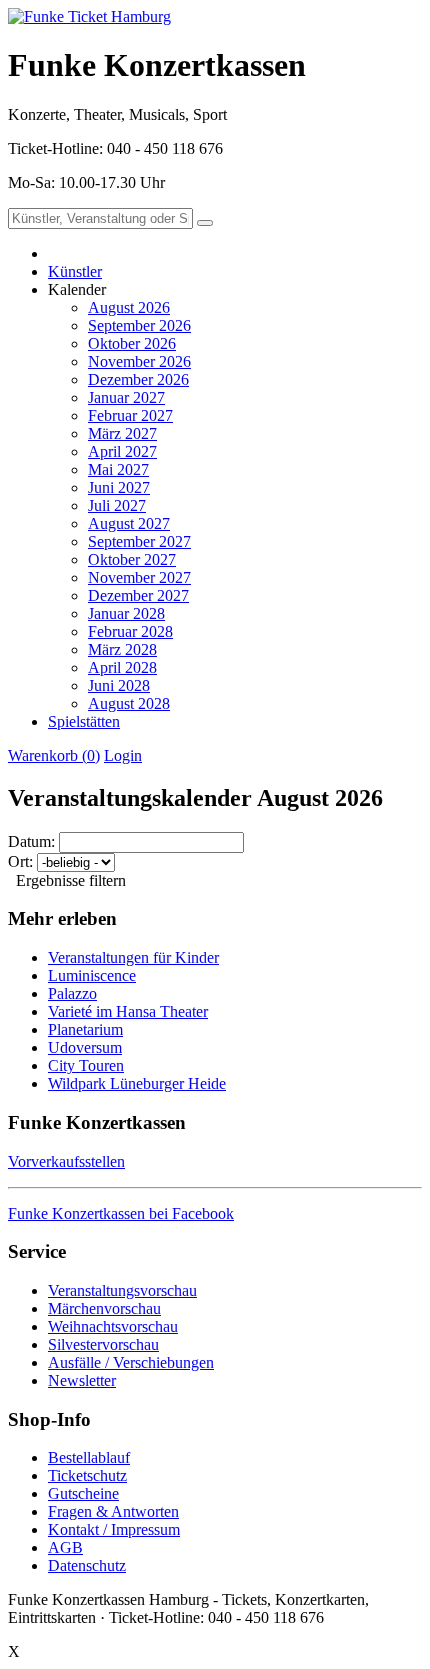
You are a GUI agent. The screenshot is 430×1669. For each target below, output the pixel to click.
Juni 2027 (119, 487)
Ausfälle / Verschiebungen (131, 1362)
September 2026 (139, 325)
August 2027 (129, 523)
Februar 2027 (130, 415)
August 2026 (129, 307)
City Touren (86, 1065)
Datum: (31, 841)
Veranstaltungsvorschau (122, 1290)
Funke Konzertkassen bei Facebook (121, 1213)
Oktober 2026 (132, 343)
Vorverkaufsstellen (66, 1161)
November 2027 (139, 577)
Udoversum (85, 1047)
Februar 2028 (130, 631)
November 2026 (139, 361)
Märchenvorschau (104, 1308)
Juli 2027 (117, 505)
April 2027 (122, 451)
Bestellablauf (89, 1457)
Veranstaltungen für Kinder (133, 957)
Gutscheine (83, 1493)
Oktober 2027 (132, 559)
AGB (65, 1547)
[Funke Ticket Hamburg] (89, 16)
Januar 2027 (126, 397)
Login (123, 755)
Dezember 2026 (138, 379)
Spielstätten (84, 721)
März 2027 (122, 433)
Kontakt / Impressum (114, 1529)
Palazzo (72, 993)
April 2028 (122, 667)
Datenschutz (87, 1565)
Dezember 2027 (138, 595)
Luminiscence (92, 975)
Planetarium (85, 1029)
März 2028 (122, 649)
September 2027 (139, 541)
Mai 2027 (118, 469)
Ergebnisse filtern (71, 880)
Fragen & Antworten (113, 1511)
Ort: (20, 861)
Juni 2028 (119, 685)
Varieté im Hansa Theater (128, 1011)
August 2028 (129, 703)
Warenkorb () (54, 755)
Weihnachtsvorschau (113, 1326)
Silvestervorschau (103, 1344)
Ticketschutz (87, 1475)
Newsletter (82, 1380)
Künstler (75, 271)
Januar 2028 (126, 613)
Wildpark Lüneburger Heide (137, 1083)
